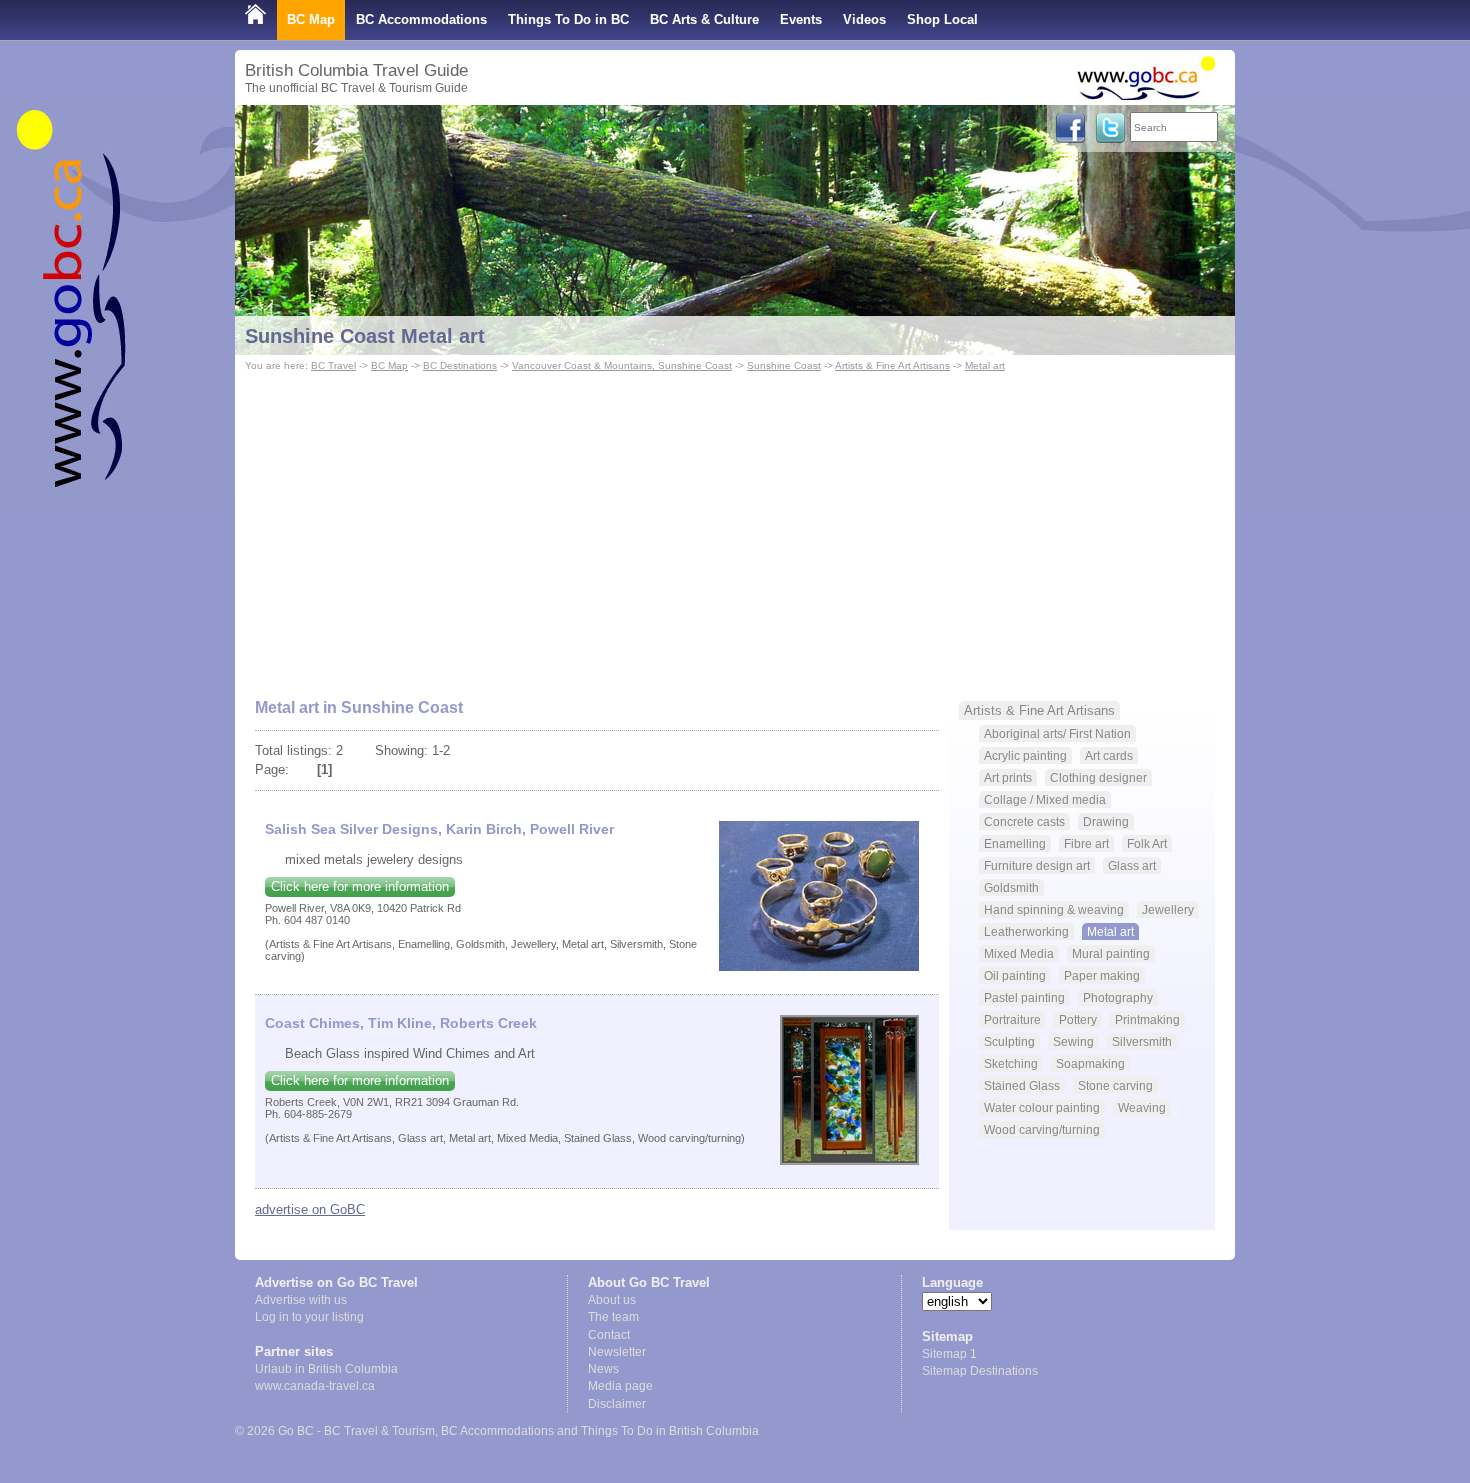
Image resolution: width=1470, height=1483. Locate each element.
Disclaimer (617, 1404)
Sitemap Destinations (980, 1371)
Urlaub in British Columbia (326, 1369)
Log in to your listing (309, 1317)
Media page (620, 1386)
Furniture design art (1037, 865)
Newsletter (617, 1352)
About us (612, 1300)
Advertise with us (301, 1300)
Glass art (1132, 865)
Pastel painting (1024, 997)
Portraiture (1012, 1019)
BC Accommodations (421, 19)
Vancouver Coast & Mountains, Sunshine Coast (622, 365)
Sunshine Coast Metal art (365, 336)
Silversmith (1142, 1041)
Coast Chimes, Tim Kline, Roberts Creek (401, 1023)
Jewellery (1168, 909)
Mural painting (1111, 953)
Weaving (1142, 1107)
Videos (864, 19)
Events (801, 19)
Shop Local (942, 19)
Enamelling (1015, 843)
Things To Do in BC (568, 19)
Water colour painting (1042, 1107)
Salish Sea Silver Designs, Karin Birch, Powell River (439, 829)
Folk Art (1147, 843)
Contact (609, 1335)
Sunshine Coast (784, 365)
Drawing (1106, 821)
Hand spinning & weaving (1054, 909)
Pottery (1078, 1019)
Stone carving (1115, 1085)
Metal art (985, 365)
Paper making (1102, 975)
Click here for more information (360, 886)
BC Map (311, 19)
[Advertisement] (735, 526)
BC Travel (333, 365)
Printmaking (1147, 1019)
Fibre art (1086, 843)
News (603, 1369)
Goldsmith (1011, 887)
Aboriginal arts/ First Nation (1057, 733)
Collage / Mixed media (1045, 799)
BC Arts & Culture (704, 19)
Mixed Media (1019, 953)
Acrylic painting (1025, 755)
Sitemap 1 (949, 1354)
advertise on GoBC (310, 1209)
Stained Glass (1022, 1085)
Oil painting (1015, 975)
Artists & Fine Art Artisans (892, 365)
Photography (1118, 997)
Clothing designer (1098, 777)
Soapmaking (1090, 1063)
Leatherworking (1026, 931)
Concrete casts (1024, 821)
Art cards (1109, 755)
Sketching (1011, 1063)
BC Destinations (460, 365)
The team (613, 1317)
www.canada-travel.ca (315, 1386)
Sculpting (1009, 1041)
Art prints (1008, 777)
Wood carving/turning (1042, 1129)
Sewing (1073, 1041)
